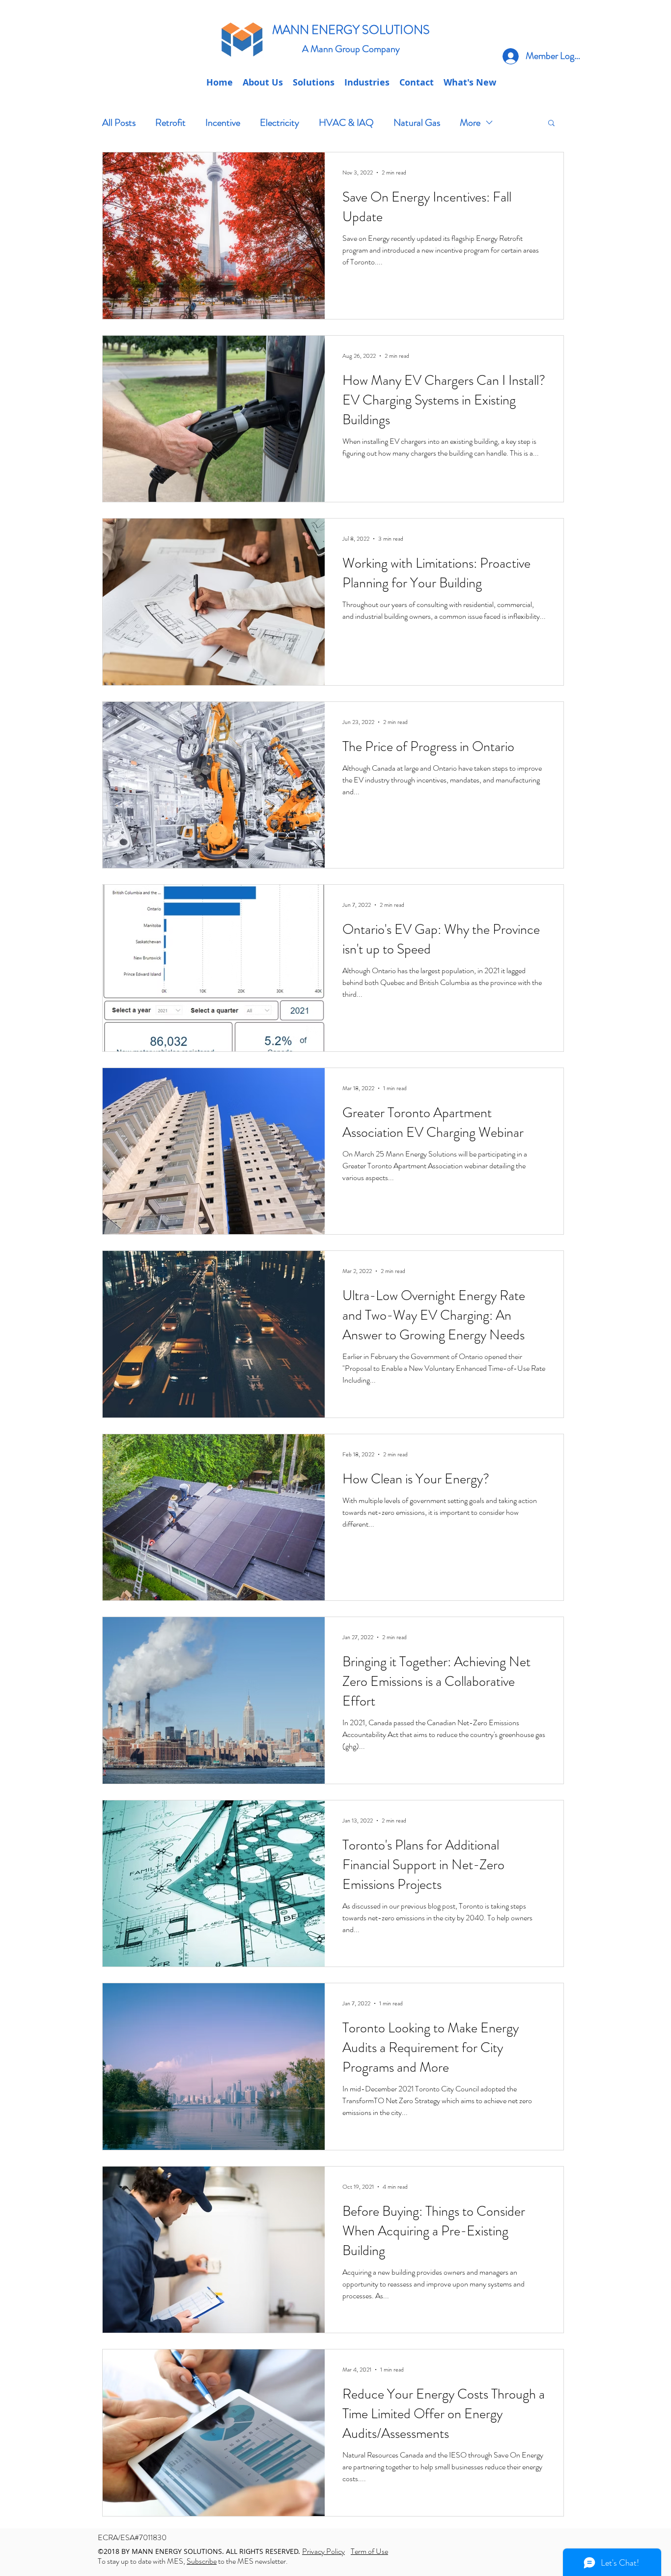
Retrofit (170, 123)
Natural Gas (417, 123)
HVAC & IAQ (346, 123)
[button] (417, 83)
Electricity (280, 123)
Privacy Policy (323, 2551)
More (470, 123)
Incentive (223, 123)
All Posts (119, 123)
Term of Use (369, 2551)
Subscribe (202, 2561)
